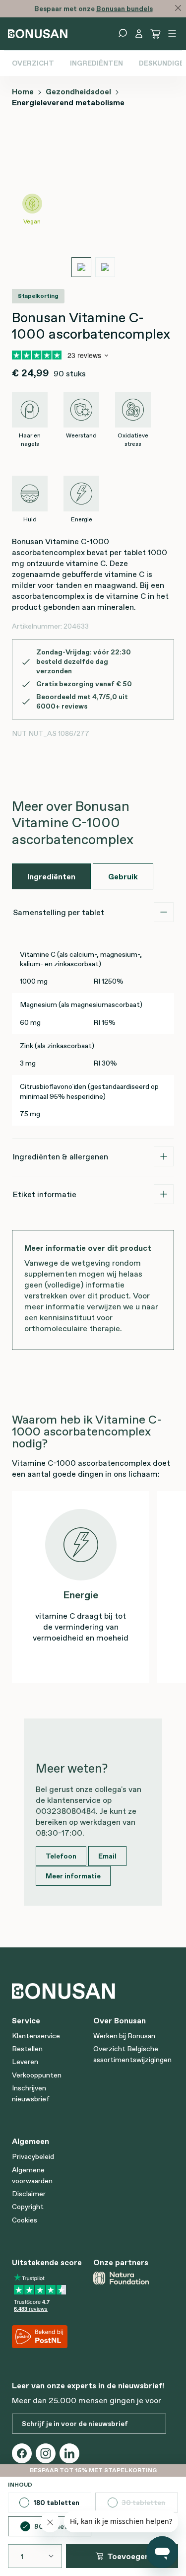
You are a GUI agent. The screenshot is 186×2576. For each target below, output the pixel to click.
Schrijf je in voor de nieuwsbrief (75, 2424)
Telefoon (61, 1856)
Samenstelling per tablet (59, 912)
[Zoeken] (123, 33)
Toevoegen (128, 2556)
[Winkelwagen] (156, 34)
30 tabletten (150, 2505)
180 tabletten (56, 2503)
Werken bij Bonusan (124, 2036)
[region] (93, 203)
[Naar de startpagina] (38, 33)
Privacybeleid (33, 2156)
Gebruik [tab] (123, 876)
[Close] (178, 8)
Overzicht (33, 63)
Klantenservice (36, 2036)
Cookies (25, 2220)
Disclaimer (29, 2194)
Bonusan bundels (124, 8)
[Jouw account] (139, 34)
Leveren (25, 2062)
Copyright (28, 2207)
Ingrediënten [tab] (51, 876)
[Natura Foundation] (130, 2278)
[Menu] (172, 33)
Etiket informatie (45, 1194)
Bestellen (27, 2049)
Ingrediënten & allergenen (61, 1156)
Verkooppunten (37, 2075)
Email (107, 1856)
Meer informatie (73, 1876)
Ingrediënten (96, 63)
